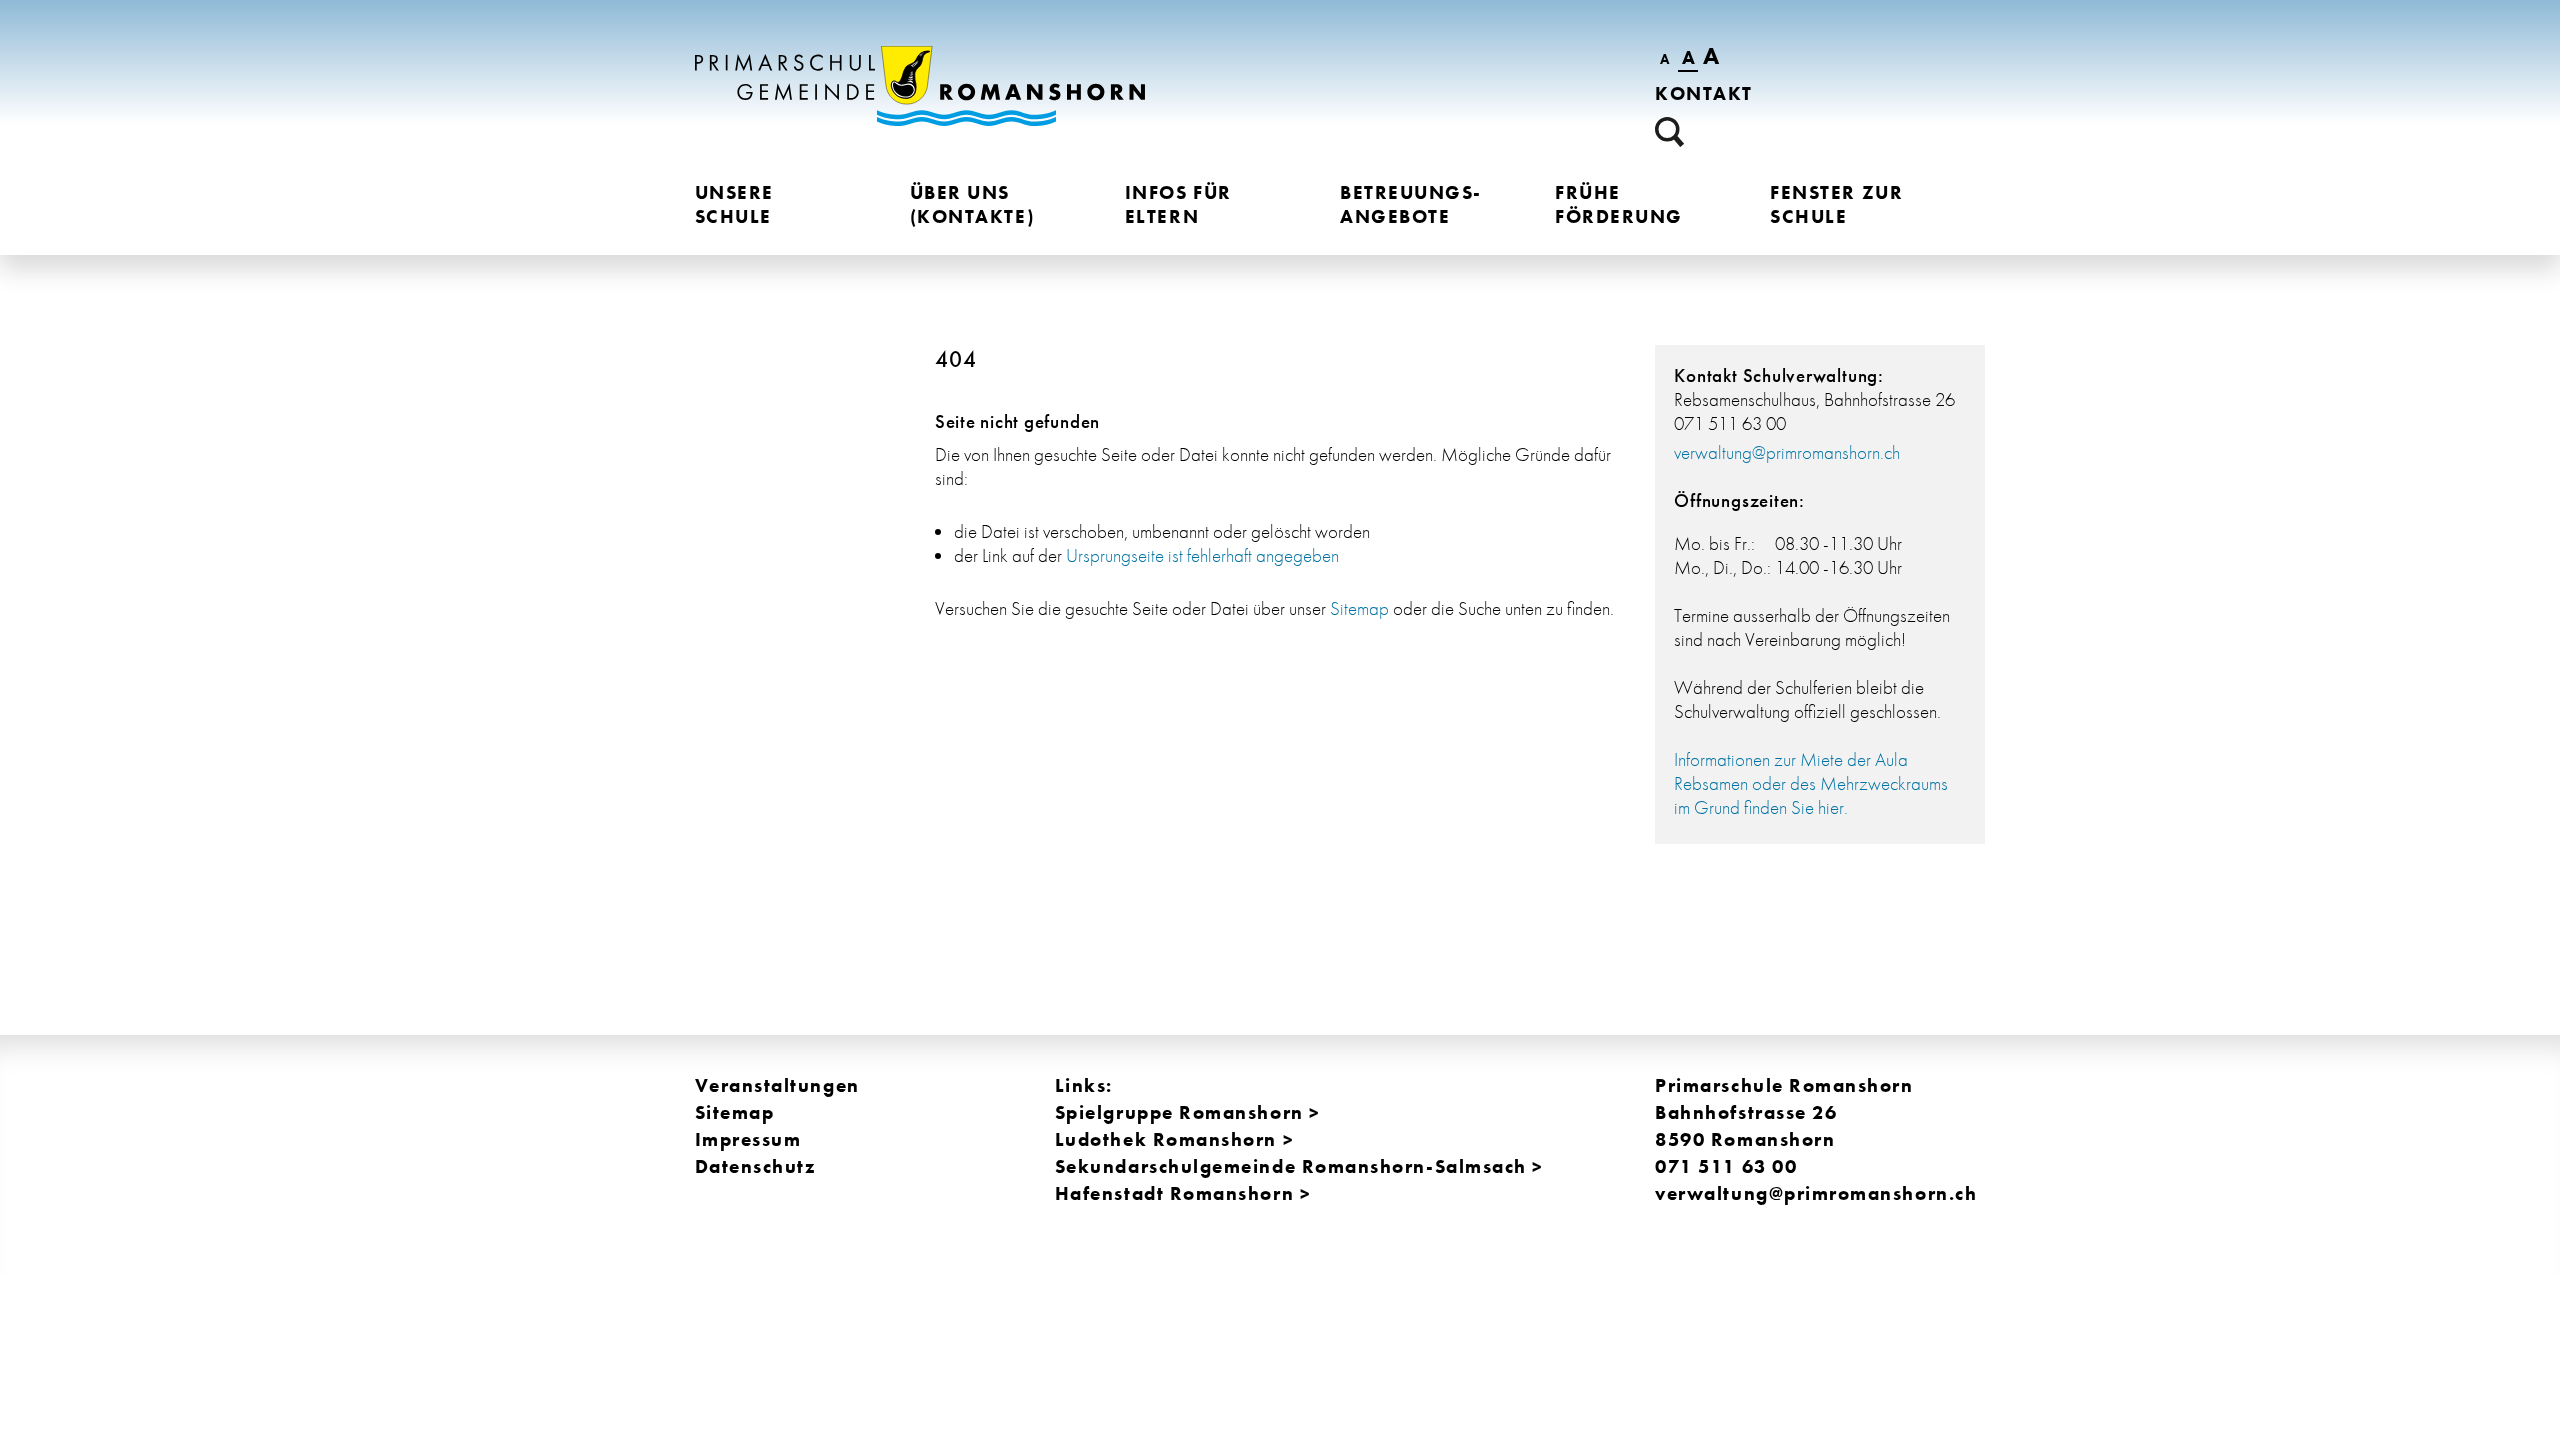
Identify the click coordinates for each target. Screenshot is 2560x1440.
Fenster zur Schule (1836, 204)
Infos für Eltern (1178, 204)
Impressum (748, 1139)
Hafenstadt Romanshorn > (1183, 1193)
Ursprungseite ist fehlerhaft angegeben (1202, 555)
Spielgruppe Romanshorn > (1188, 1112)
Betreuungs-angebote (1411, 204)
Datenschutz (755, 1166)
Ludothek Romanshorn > (1174, 1139)
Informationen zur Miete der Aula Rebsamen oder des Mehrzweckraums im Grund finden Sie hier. (1811, 783)
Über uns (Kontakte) (972, 204)
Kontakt (1704, 93)
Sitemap (1359, 608)
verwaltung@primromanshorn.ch (1787, 452)
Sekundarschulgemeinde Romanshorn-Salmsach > (1299, 1166)
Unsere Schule (734, 204)
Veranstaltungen (777, 1085)
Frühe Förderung (1619, 204)
